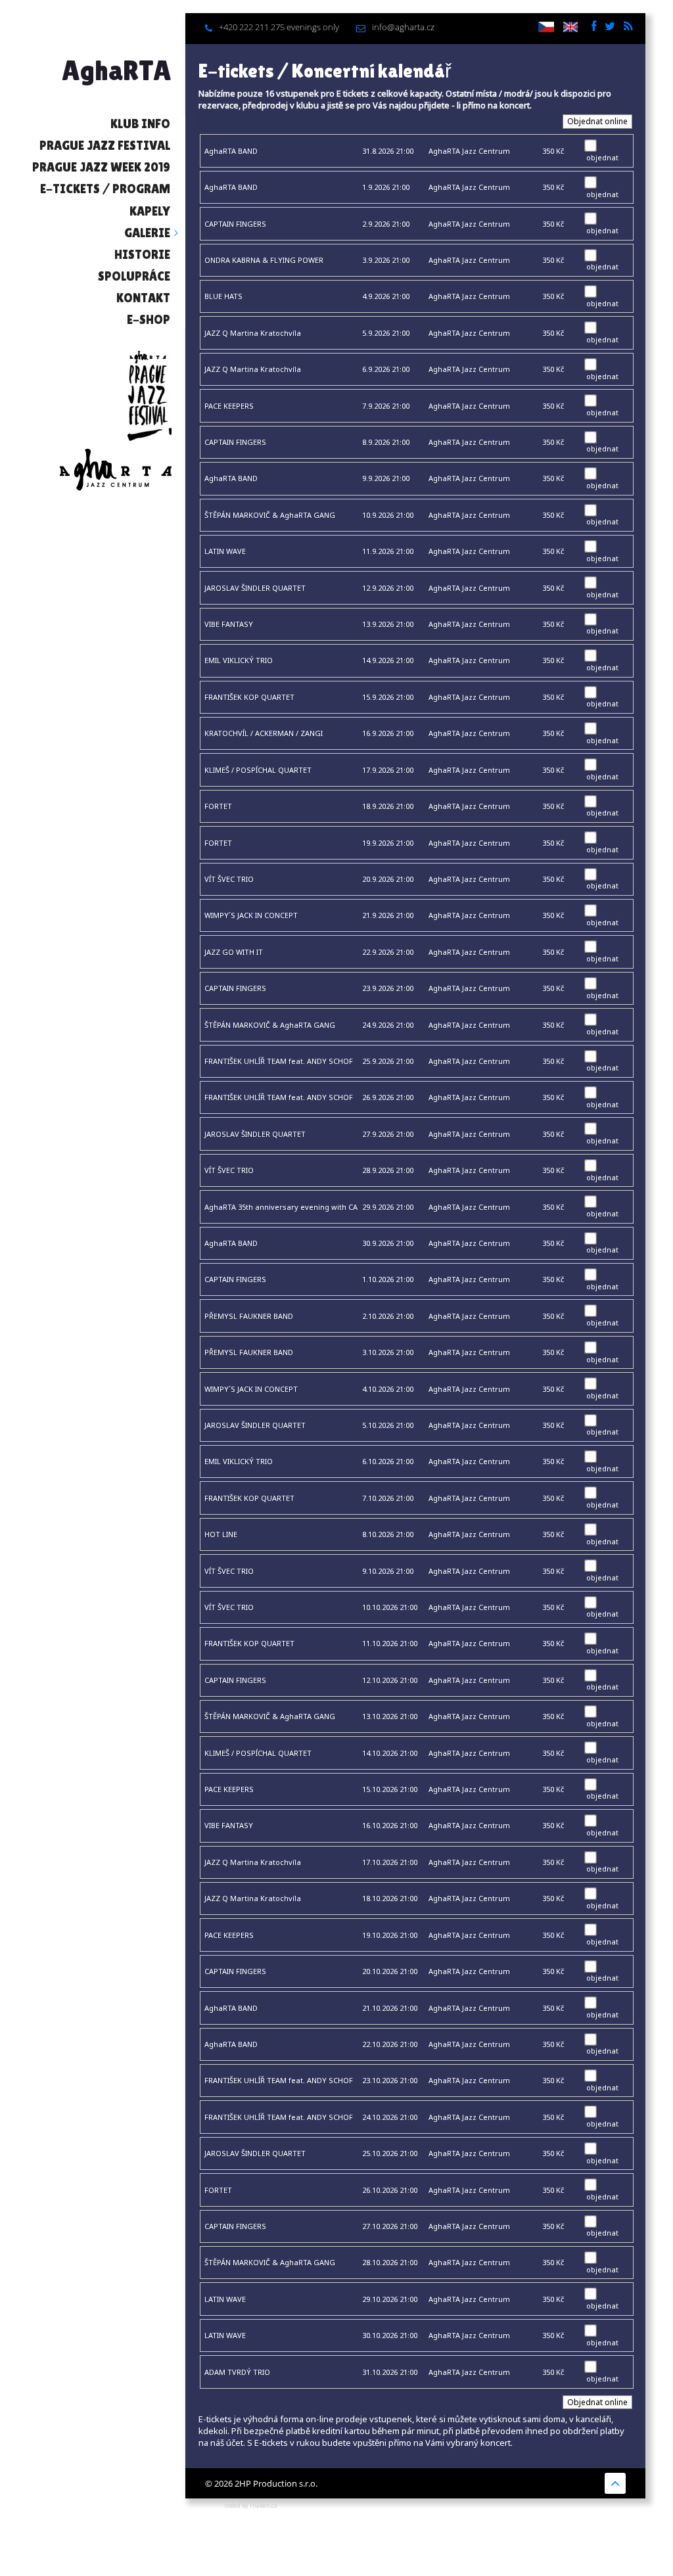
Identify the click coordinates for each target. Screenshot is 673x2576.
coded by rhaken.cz (251, 2505)
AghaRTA (117, 70)
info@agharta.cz (403, 27)
